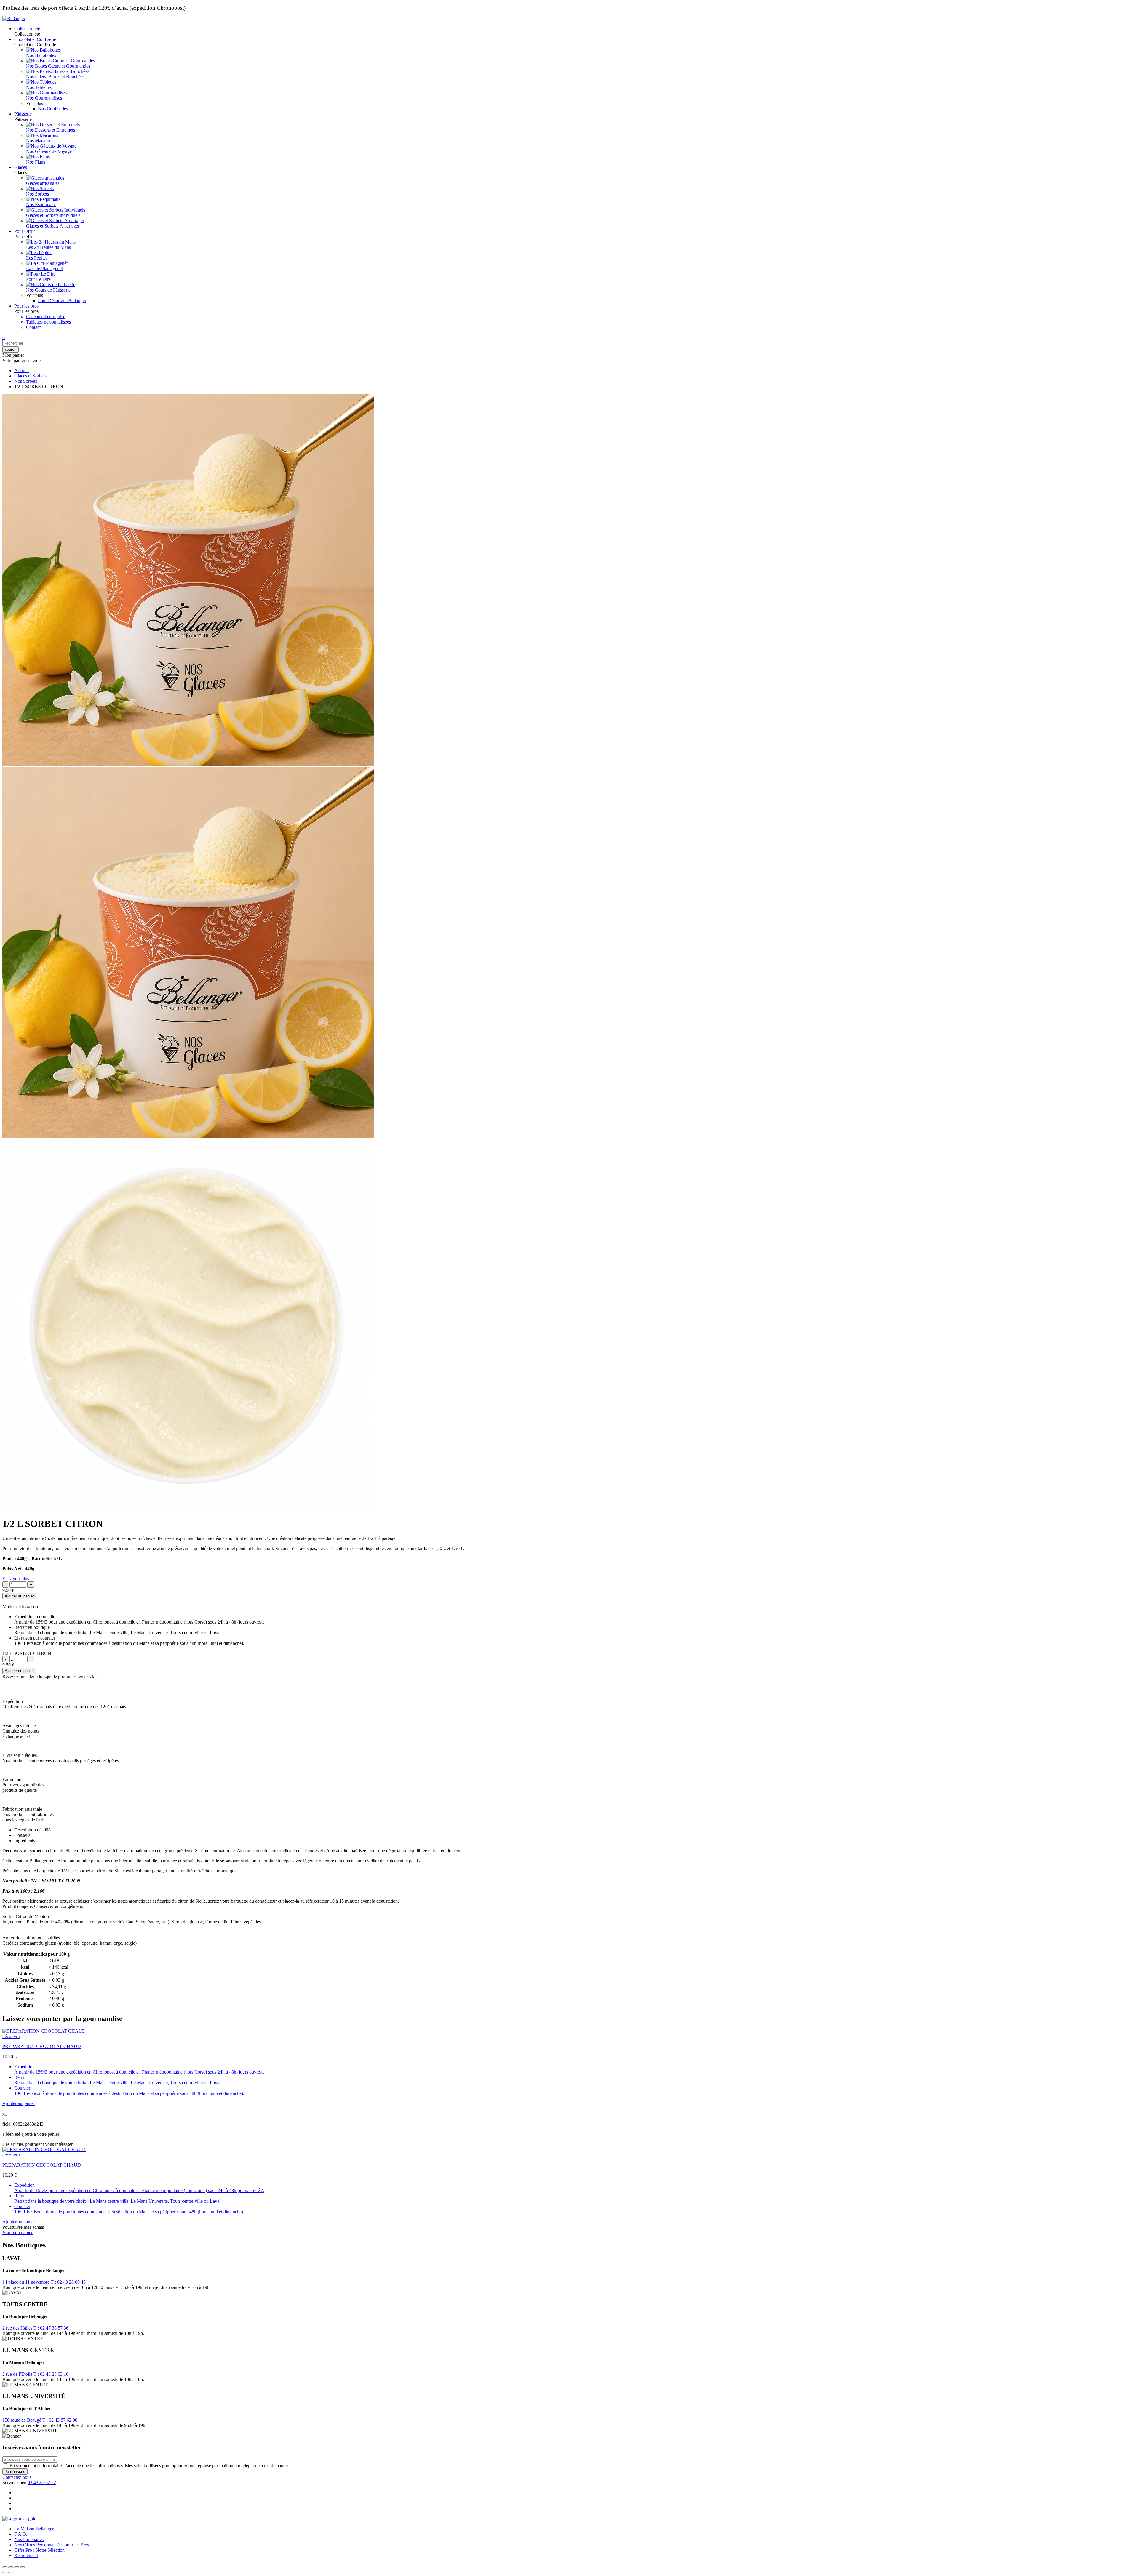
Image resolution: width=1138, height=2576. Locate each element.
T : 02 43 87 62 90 (60, 2420)
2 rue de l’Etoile (18, 2374)
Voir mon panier (17, 2232)
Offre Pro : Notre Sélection (39, 2550)
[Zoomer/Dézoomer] (23, 2567)
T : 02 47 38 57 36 (51, 2328)
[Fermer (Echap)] (5, 2567)
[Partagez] (11, 2567)
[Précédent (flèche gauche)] (5, 2572)
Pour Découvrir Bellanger (62, 301)
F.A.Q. (21, 2534)
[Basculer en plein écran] (17, 2567)
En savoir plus (16, 1579)
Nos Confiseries (53, 109)
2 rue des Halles (18, 2328)
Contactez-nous (17, 2477)
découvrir (11, 2036)
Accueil (21, 370)
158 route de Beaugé (22, 2420)
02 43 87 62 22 (42, 2483)
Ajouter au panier (19, 1596)
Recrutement (26, 2555)
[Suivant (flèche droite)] (11, 2572)
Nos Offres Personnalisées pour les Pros (52, 2545)
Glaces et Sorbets (30, 376)
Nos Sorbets (26, 381)
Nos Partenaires (29, 2539)
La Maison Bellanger (34, 2529)
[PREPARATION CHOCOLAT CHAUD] (44, 2031)
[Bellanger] (14, 19)
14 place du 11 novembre (27, 2282)
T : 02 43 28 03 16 (51, 2374)
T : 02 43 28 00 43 (68, 2282)
